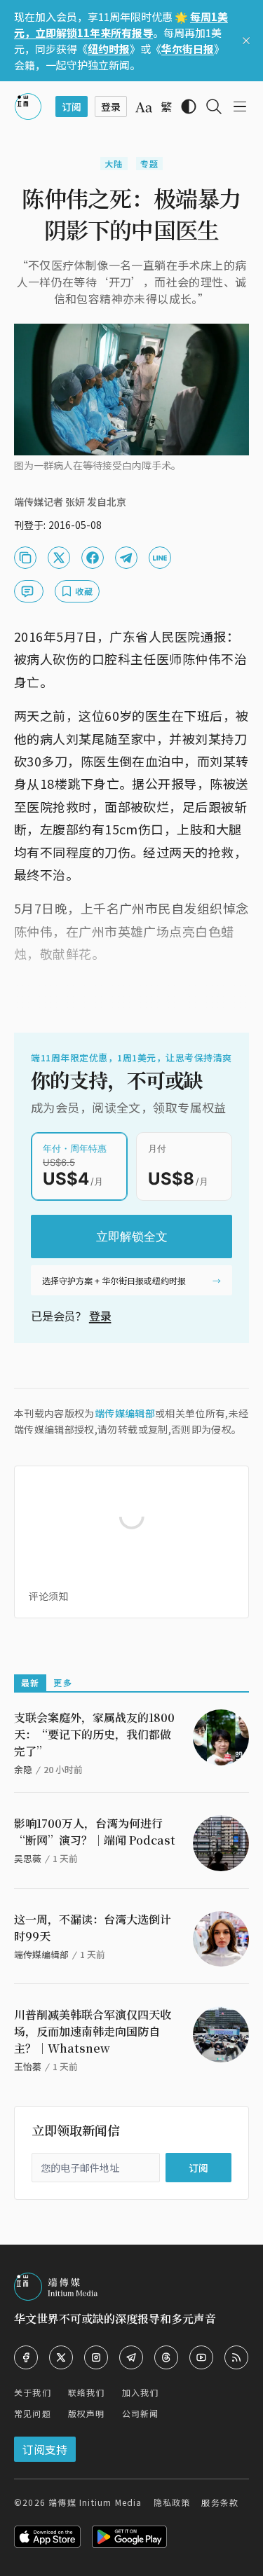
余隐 (23, 1769)
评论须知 (48, 1596)
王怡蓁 (28, 2066)
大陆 (114, 164)
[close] (246, 41)
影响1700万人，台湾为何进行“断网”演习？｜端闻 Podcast (95, 1832)
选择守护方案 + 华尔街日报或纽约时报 (114, 1280)
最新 (30, 1682)
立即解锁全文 (132, 1237)
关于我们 (33, 2392)
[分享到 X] (59, 558)
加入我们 (141, 2392)
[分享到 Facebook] (93, 558)
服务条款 (220, 2502)
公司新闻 (141, 2413)
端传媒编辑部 (125, 1413)
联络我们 (87, 2392)
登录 (100, 1316)
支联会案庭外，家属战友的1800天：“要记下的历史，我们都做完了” (94, 1734)
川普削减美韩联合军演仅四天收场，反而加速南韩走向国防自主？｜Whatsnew (93, 2031)
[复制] (25, 558)
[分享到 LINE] (160, 558)
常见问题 (33, 2413)
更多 (62, 1682)
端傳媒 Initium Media (95, 2502)
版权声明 (87, 2413)
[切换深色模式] (189, 106)
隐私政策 (172, 2502)
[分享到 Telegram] (126, 558)
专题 (149, 164)
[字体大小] (144, 107)
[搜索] (214, 106)
